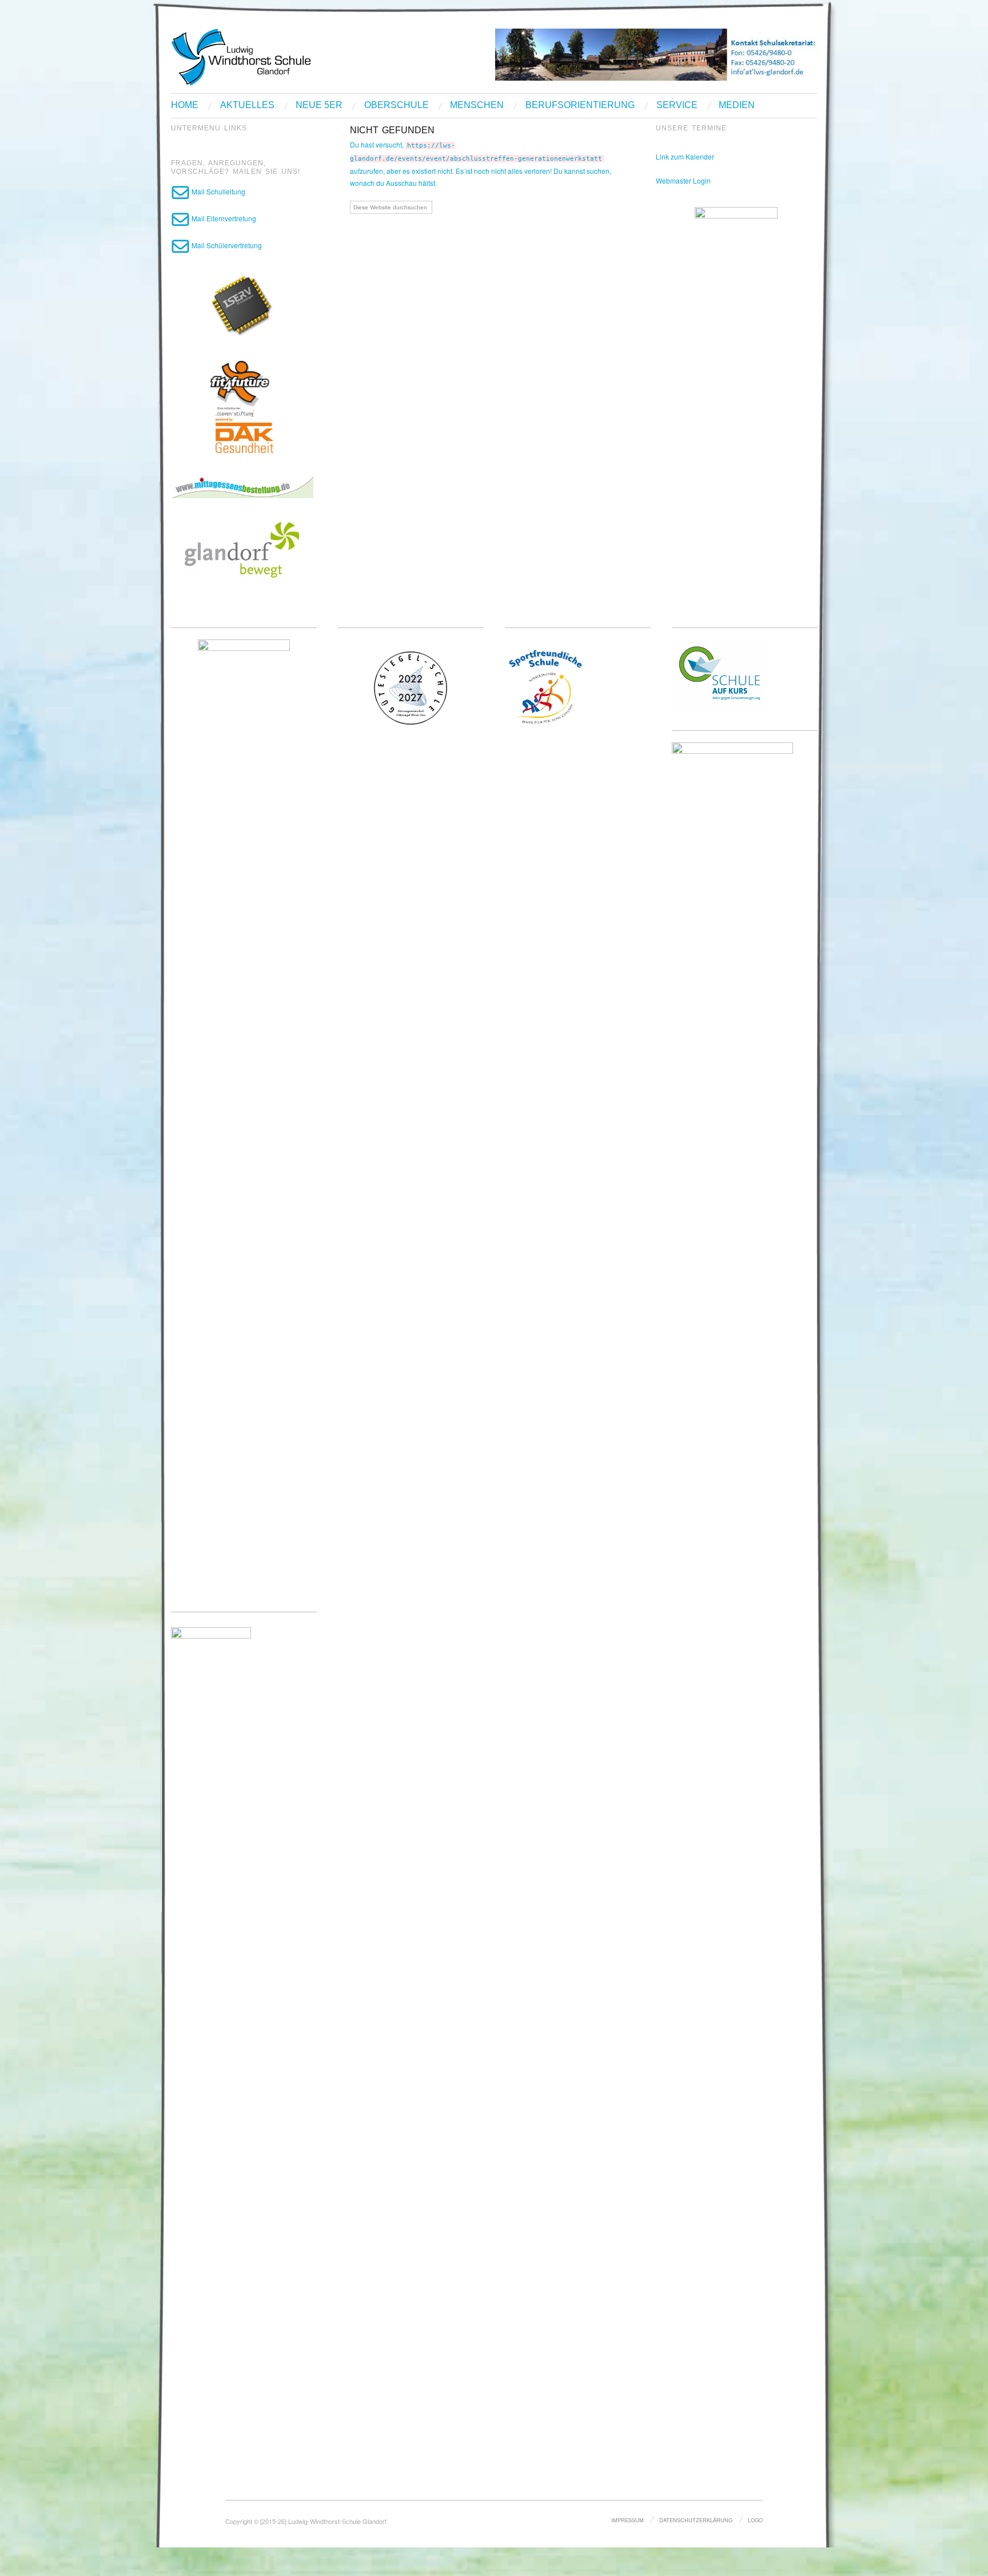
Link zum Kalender (685, 156)
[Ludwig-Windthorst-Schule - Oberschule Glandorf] (285, 56)
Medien (737, 105)
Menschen (477, 105)
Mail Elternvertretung (223, 218)
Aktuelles (247, 105)
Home (185, 105)
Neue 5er (319, 105)
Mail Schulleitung (218, 191)
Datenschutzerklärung (696, 2520)
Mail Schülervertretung (226, 245)
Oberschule (397, 105)
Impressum (628, 2520)
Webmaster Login (683, 180)
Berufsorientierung (580, 105)
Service (677, 105)
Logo (755, 2520)
